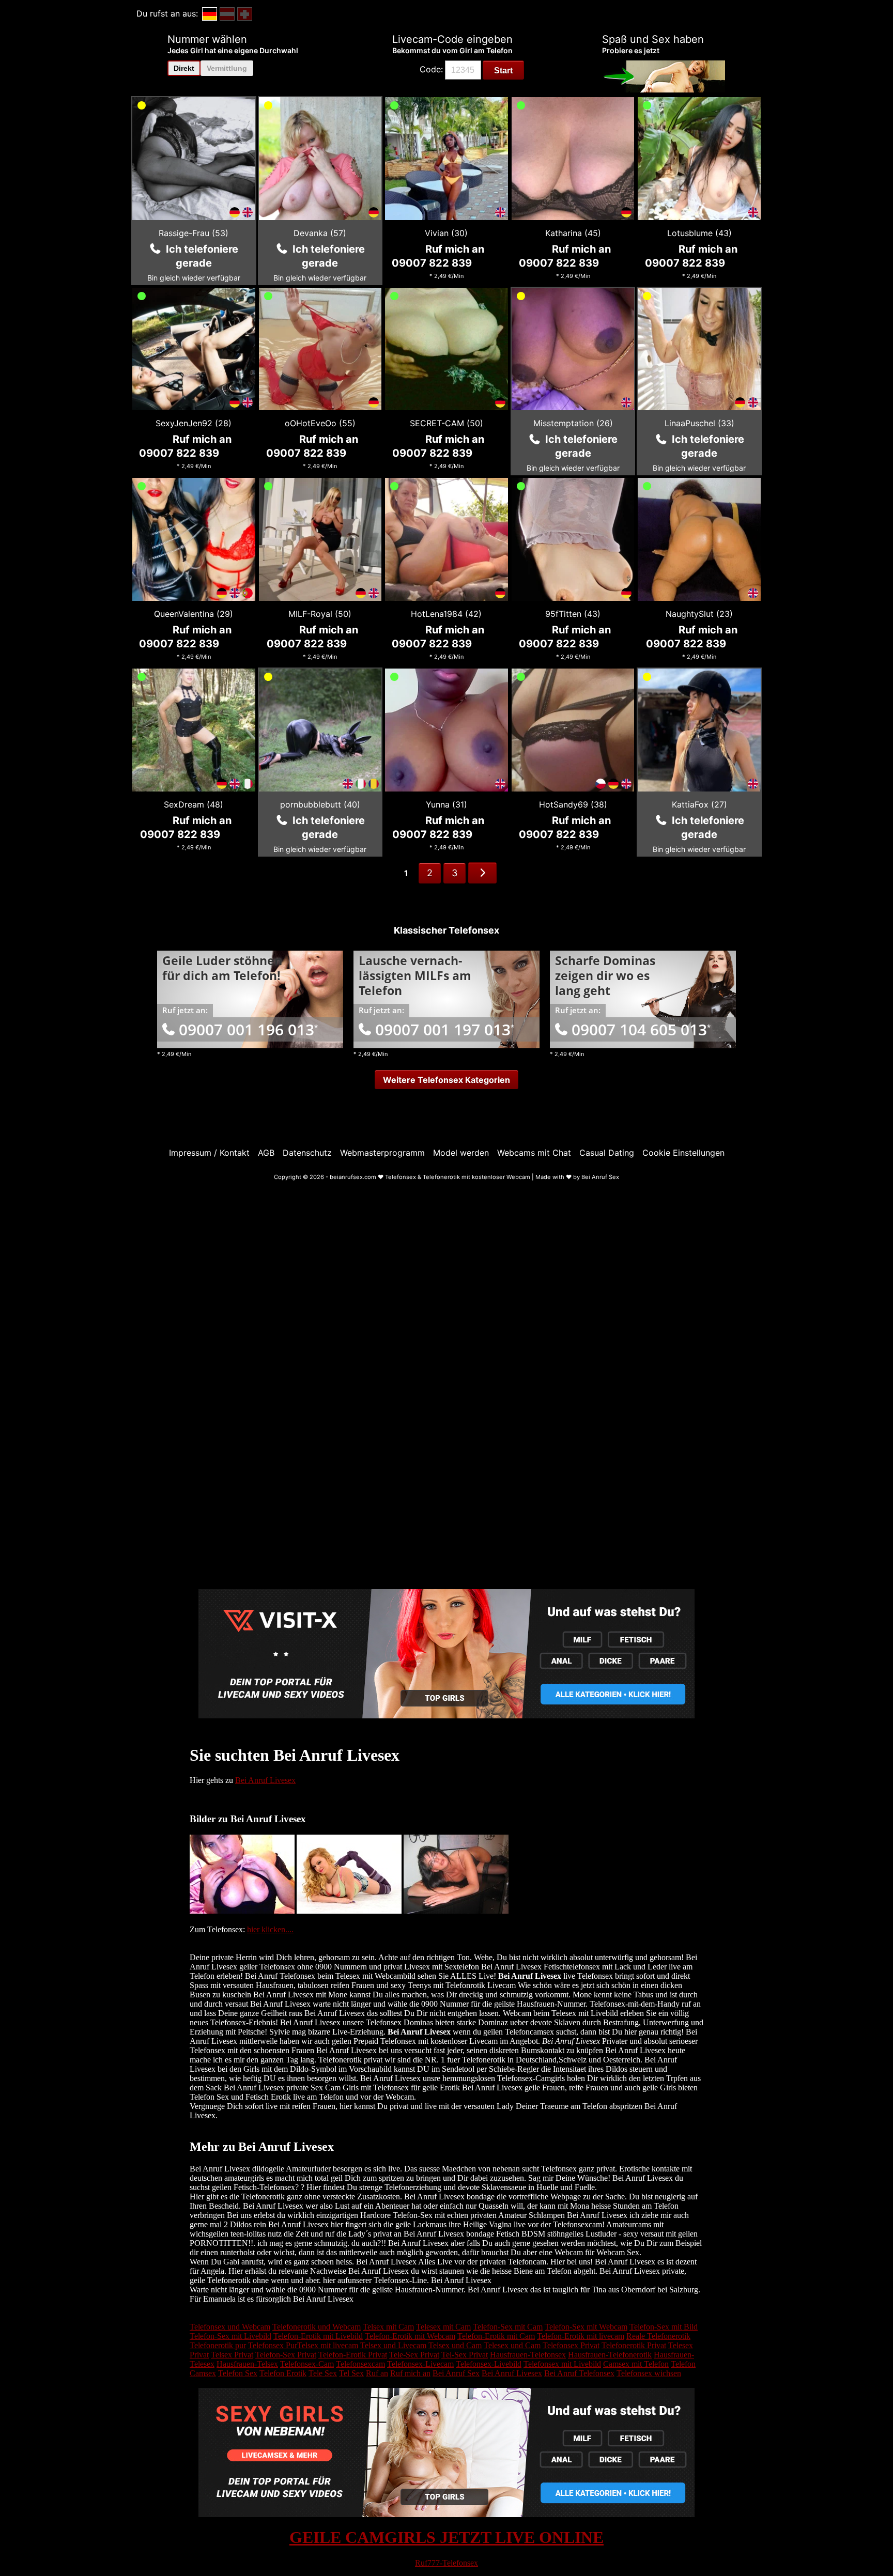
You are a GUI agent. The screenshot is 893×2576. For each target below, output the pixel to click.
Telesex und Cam (512, 2345)
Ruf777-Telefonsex (446, 2563)
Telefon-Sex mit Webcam (586, 2327)
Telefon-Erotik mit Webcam (410, 2336)
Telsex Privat (232, 2355)
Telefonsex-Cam (307, 2364)
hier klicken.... (270, 1929)
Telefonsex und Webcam (230, 2327)
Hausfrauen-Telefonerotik (610, 2355)
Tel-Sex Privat (465, 2355)
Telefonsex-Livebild (489, 2364)
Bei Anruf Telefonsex (579, 2373)
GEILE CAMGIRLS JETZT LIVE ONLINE (446, 2537)
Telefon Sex (238, 2373)
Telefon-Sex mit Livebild (230, 2336)
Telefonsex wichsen (649, 2373)
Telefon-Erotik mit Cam (496, 2336)
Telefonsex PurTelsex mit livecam (303, 2345)
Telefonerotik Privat (634, 2345)
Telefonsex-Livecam (420, 2364)
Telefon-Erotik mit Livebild (318, 2336)
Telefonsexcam (360, 2364)
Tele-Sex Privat (414, 2355)
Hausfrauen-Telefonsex (528, 2355)
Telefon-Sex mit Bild (664, 2327)
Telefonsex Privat (571, 2345)
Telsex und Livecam (393, 2345)
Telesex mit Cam (443, 2327)
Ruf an (377, 2373)
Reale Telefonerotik (658, 2336)
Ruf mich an (410, 2373)
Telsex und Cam (455, 2345)
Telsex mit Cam (388, 2327)
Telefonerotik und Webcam (317, 2327)
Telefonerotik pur (218, 2345)
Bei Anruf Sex (456, 2373)
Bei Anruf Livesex (265, 1780)
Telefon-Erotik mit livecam (581, 2336)
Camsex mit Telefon (636, 2364)
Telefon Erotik (283, 2373)
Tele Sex (323, 2373)
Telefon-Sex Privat (286, 2355)
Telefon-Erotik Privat (353, 2355)
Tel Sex (351, 2373)
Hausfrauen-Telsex (247, 2364)
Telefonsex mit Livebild (562, 2364)
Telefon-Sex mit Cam (508, 2327)
